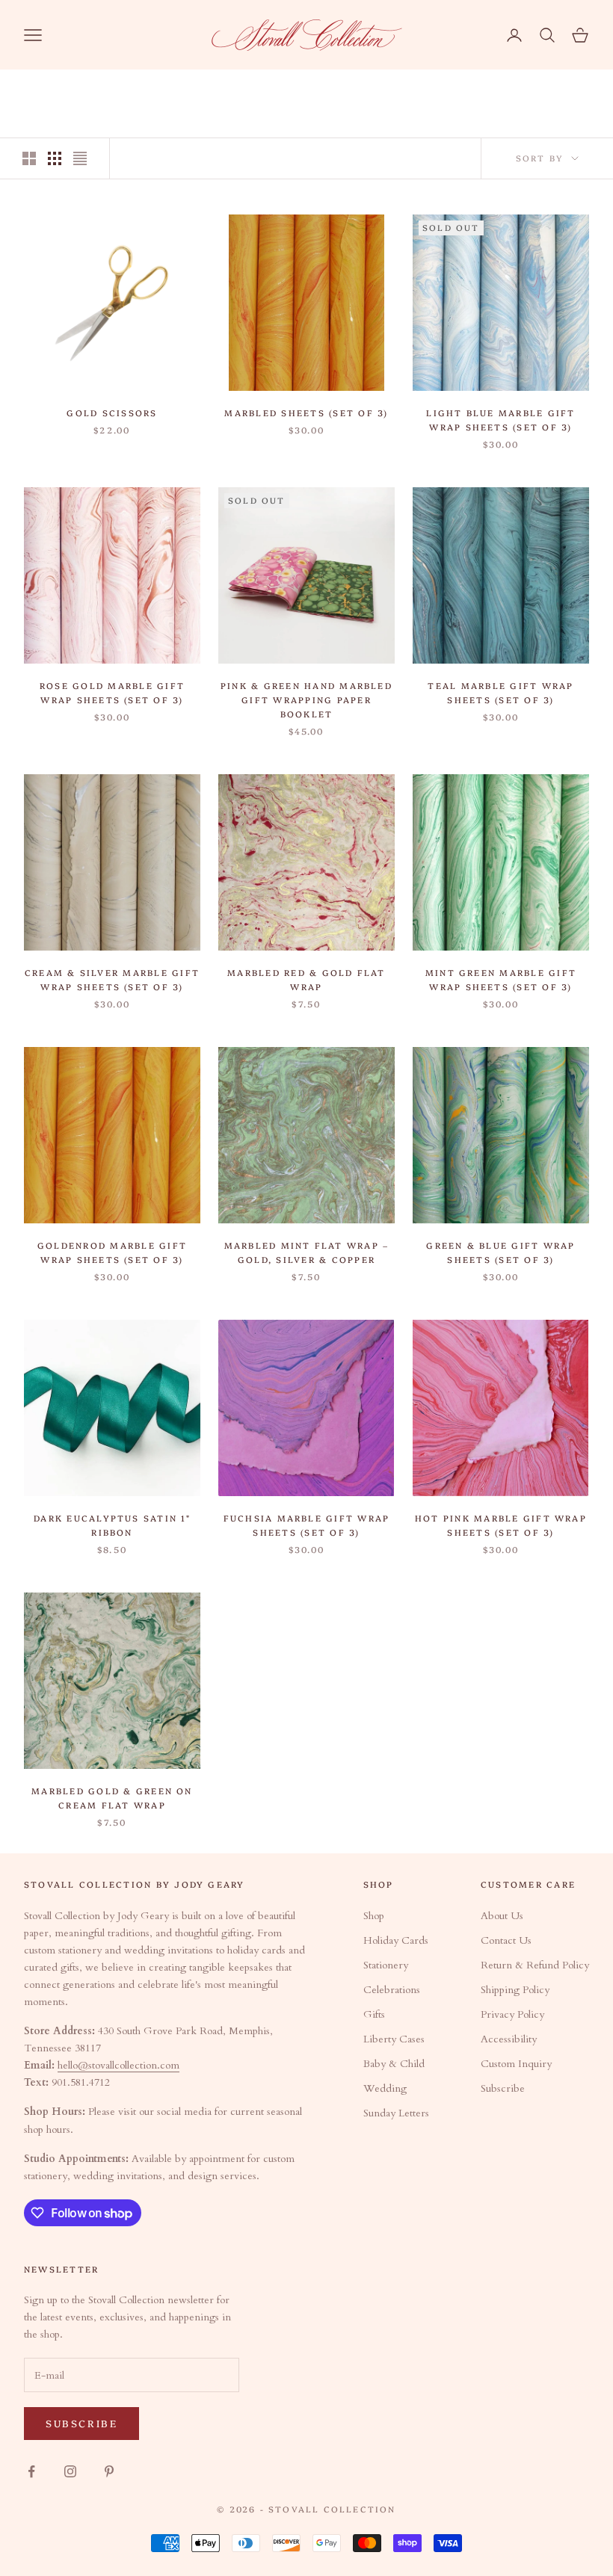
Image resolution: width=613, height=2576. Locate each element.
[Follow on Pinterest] (109, 2471)
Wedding (385, 2088)
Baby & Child (394, 2064)
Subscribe (503, 2088)
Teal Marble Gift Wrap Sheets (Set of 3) (500, 692)
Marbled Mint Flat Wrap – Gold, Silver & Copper (307, 1252)
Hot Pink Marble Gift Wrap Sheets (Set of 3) (501, 1525)
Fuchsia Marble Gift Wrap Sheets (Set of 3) (307, 1525)
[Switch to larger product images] (29, 158)
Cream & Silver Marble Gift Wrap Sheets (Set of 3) (112, 979)
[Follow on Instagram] (70, 2471)
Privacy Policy (512, 2014)
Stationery (386, 1965)
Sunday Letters (396, 2113)
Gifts (374, 2014)
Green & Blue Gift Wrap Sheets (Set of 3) (500, 1252)
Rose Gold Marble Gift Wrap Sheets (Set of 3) (112, 692)
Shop (374, 1916)
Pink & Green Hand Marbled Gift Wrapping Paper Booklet (306, 699)
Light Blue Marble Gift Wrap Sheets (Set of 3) (500, 420)
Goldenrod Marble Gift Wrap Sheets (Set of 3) (112, 1252)
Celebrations (392, 1990)
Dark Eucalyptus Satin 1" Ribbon (112, 1525)
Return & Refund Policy (535, 1965)
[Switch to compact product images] (80, 158)
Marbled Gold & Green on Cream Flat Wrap (112, 1798)
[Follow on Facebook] (31, 2471)
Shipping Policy (515, 1990)
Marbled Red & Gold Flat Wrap (306, 979)
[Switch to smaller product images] (55, 158)
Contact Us (506, 1940)
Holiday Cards (396, 1940)
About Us (502, 1916)
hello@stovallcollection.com (118, 2065)
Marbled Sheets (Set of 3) (306, 413)
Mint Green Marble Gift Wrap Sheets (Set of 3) (501, 979)
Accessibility (509, 2039)
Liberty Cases (394, 2039)
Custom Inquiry (516, 2064)
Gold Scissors (112, 413)
